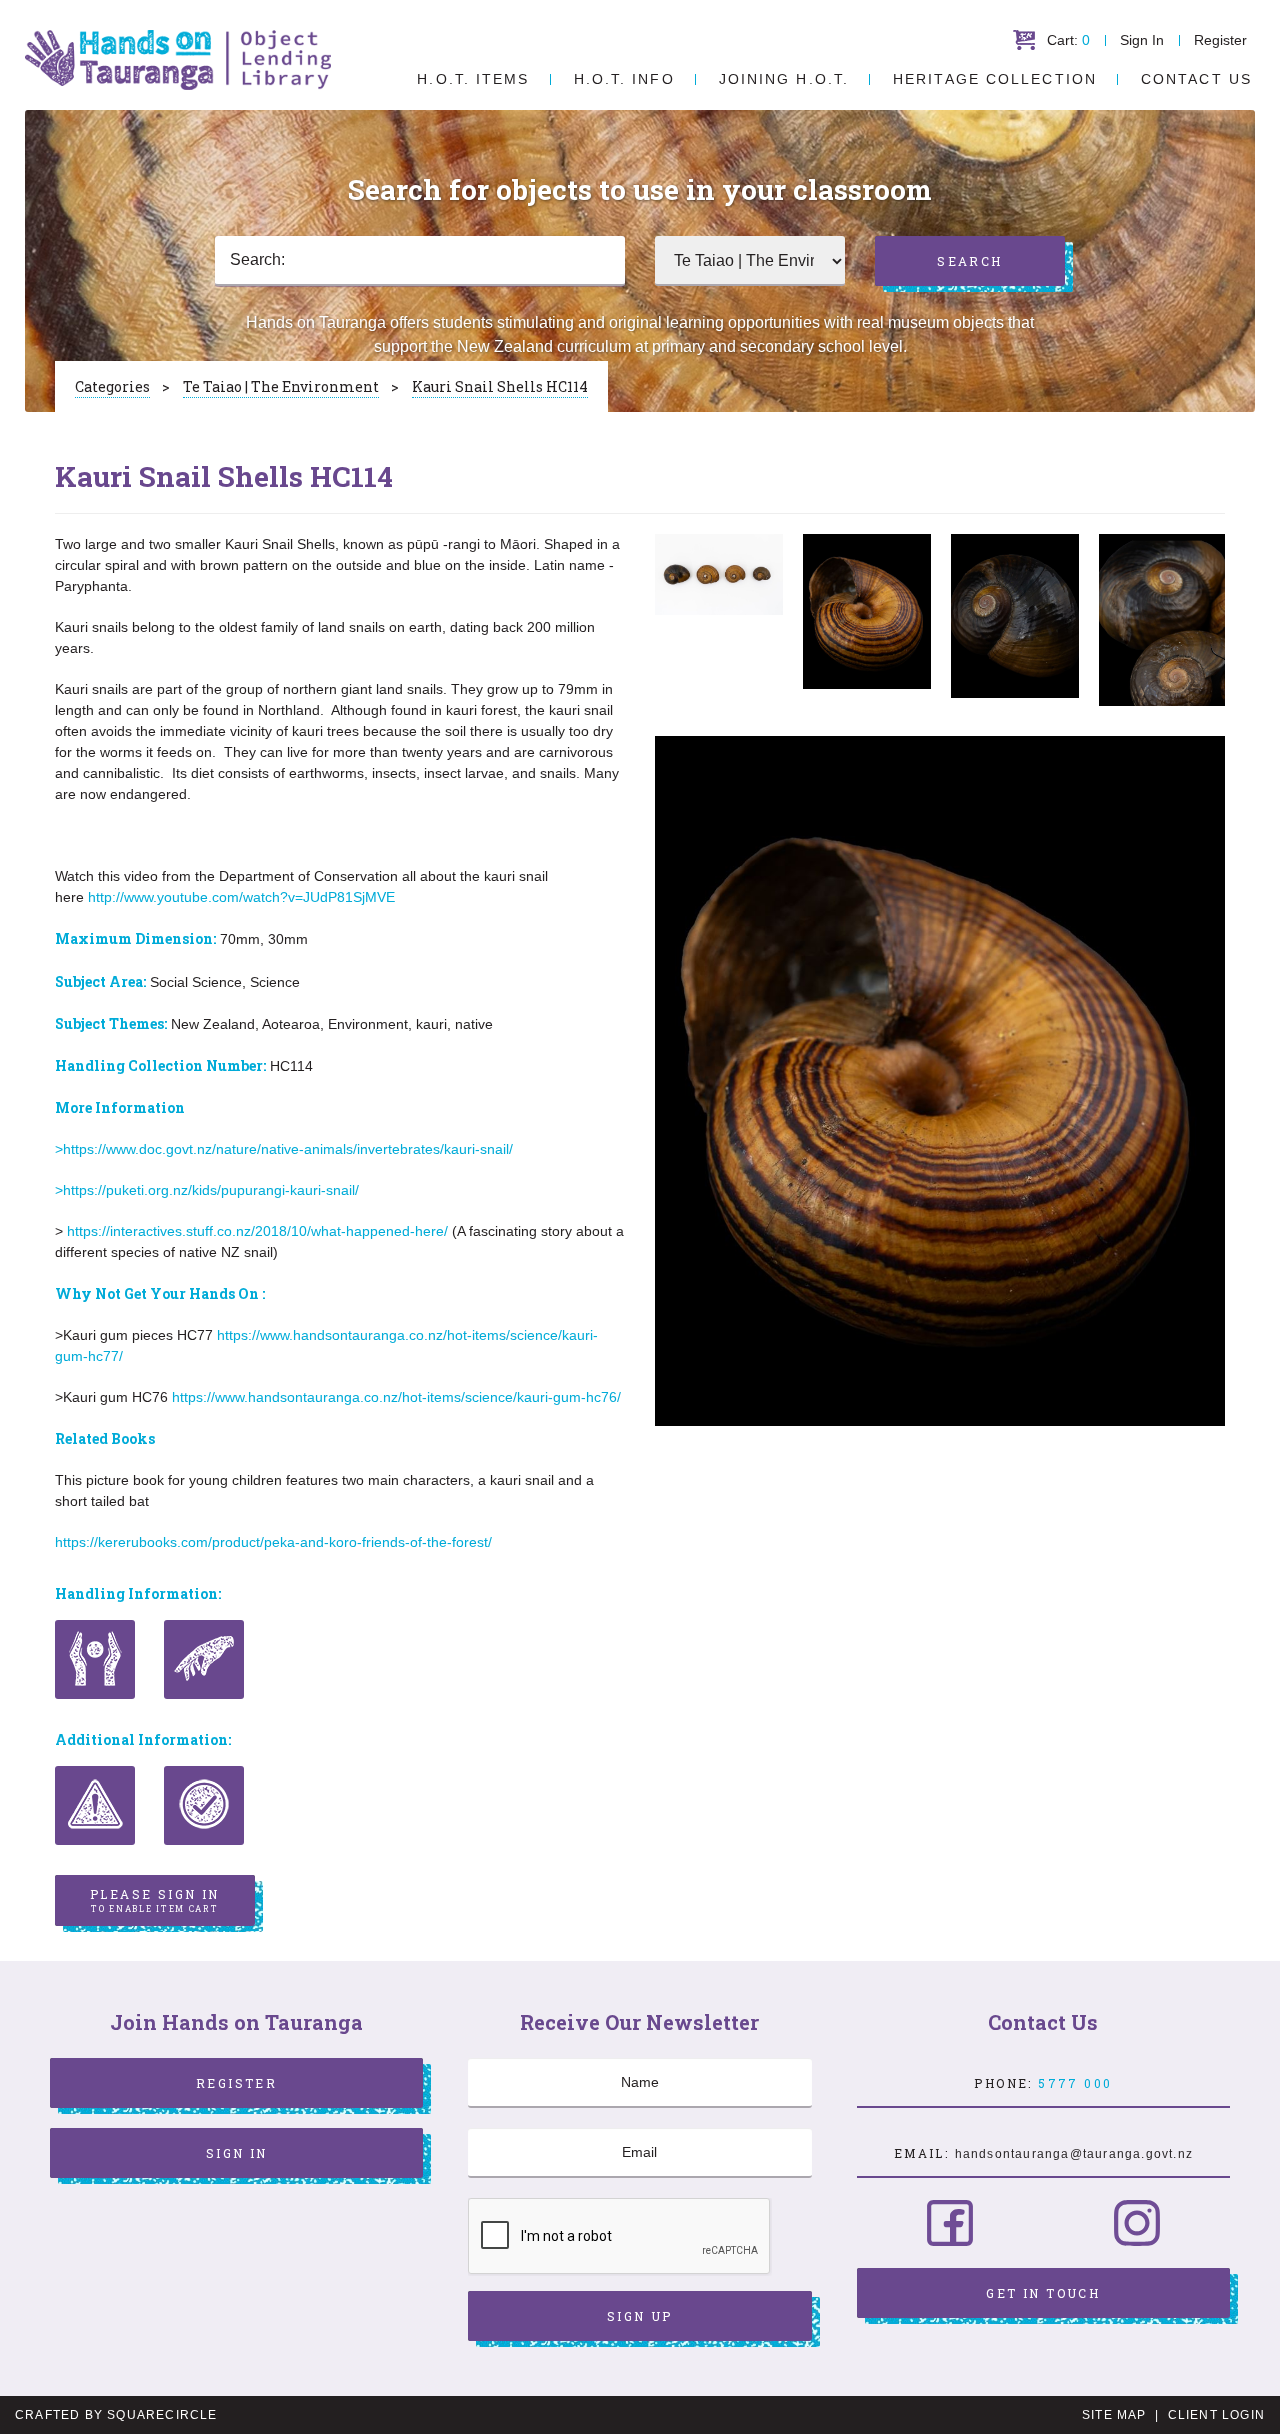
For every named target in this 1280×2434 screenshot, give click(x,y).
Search (969, 261)
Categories (112, 386)
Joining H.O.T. (784, 79)
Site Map (1114, 2415)
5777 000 (1075, 2083)
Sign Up (640, 2316)
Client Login (1216, 2415)
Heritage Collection (995, 79)
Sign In (1142, 40)
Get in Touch (1043, 2293)
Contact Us (1196, 79)
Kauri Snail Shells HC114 (500, 386)
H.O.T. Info (624, 79)
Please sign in (155, 1900)
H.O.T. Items (473, 79)
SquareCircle (162, 2415)
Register (1220, 40)
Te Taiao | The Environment (281, 386)
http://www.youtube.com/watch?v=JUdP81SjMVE (241, 897)
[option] (719, 574)
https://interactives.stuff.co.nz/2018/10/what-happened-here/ (257, 1231)
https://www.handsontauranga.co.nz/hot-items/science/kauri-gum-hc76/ (396, 1397)
